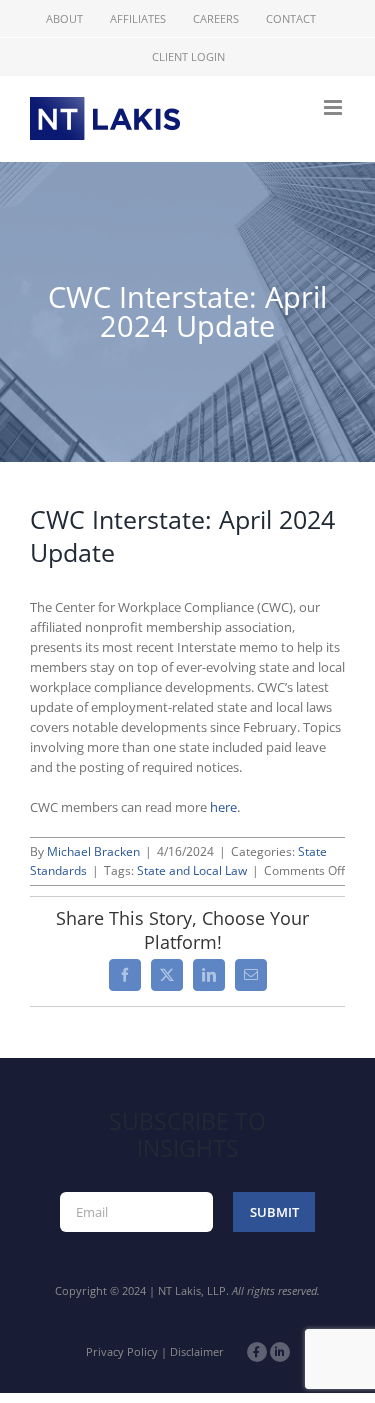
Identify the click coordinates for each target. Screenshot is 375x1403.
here (223, 807)
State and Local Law (192, 870)
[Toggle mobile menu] (334, 107)
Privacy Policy (122, 1351)
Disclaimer (197, 1351)
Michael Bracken (93, 851)
